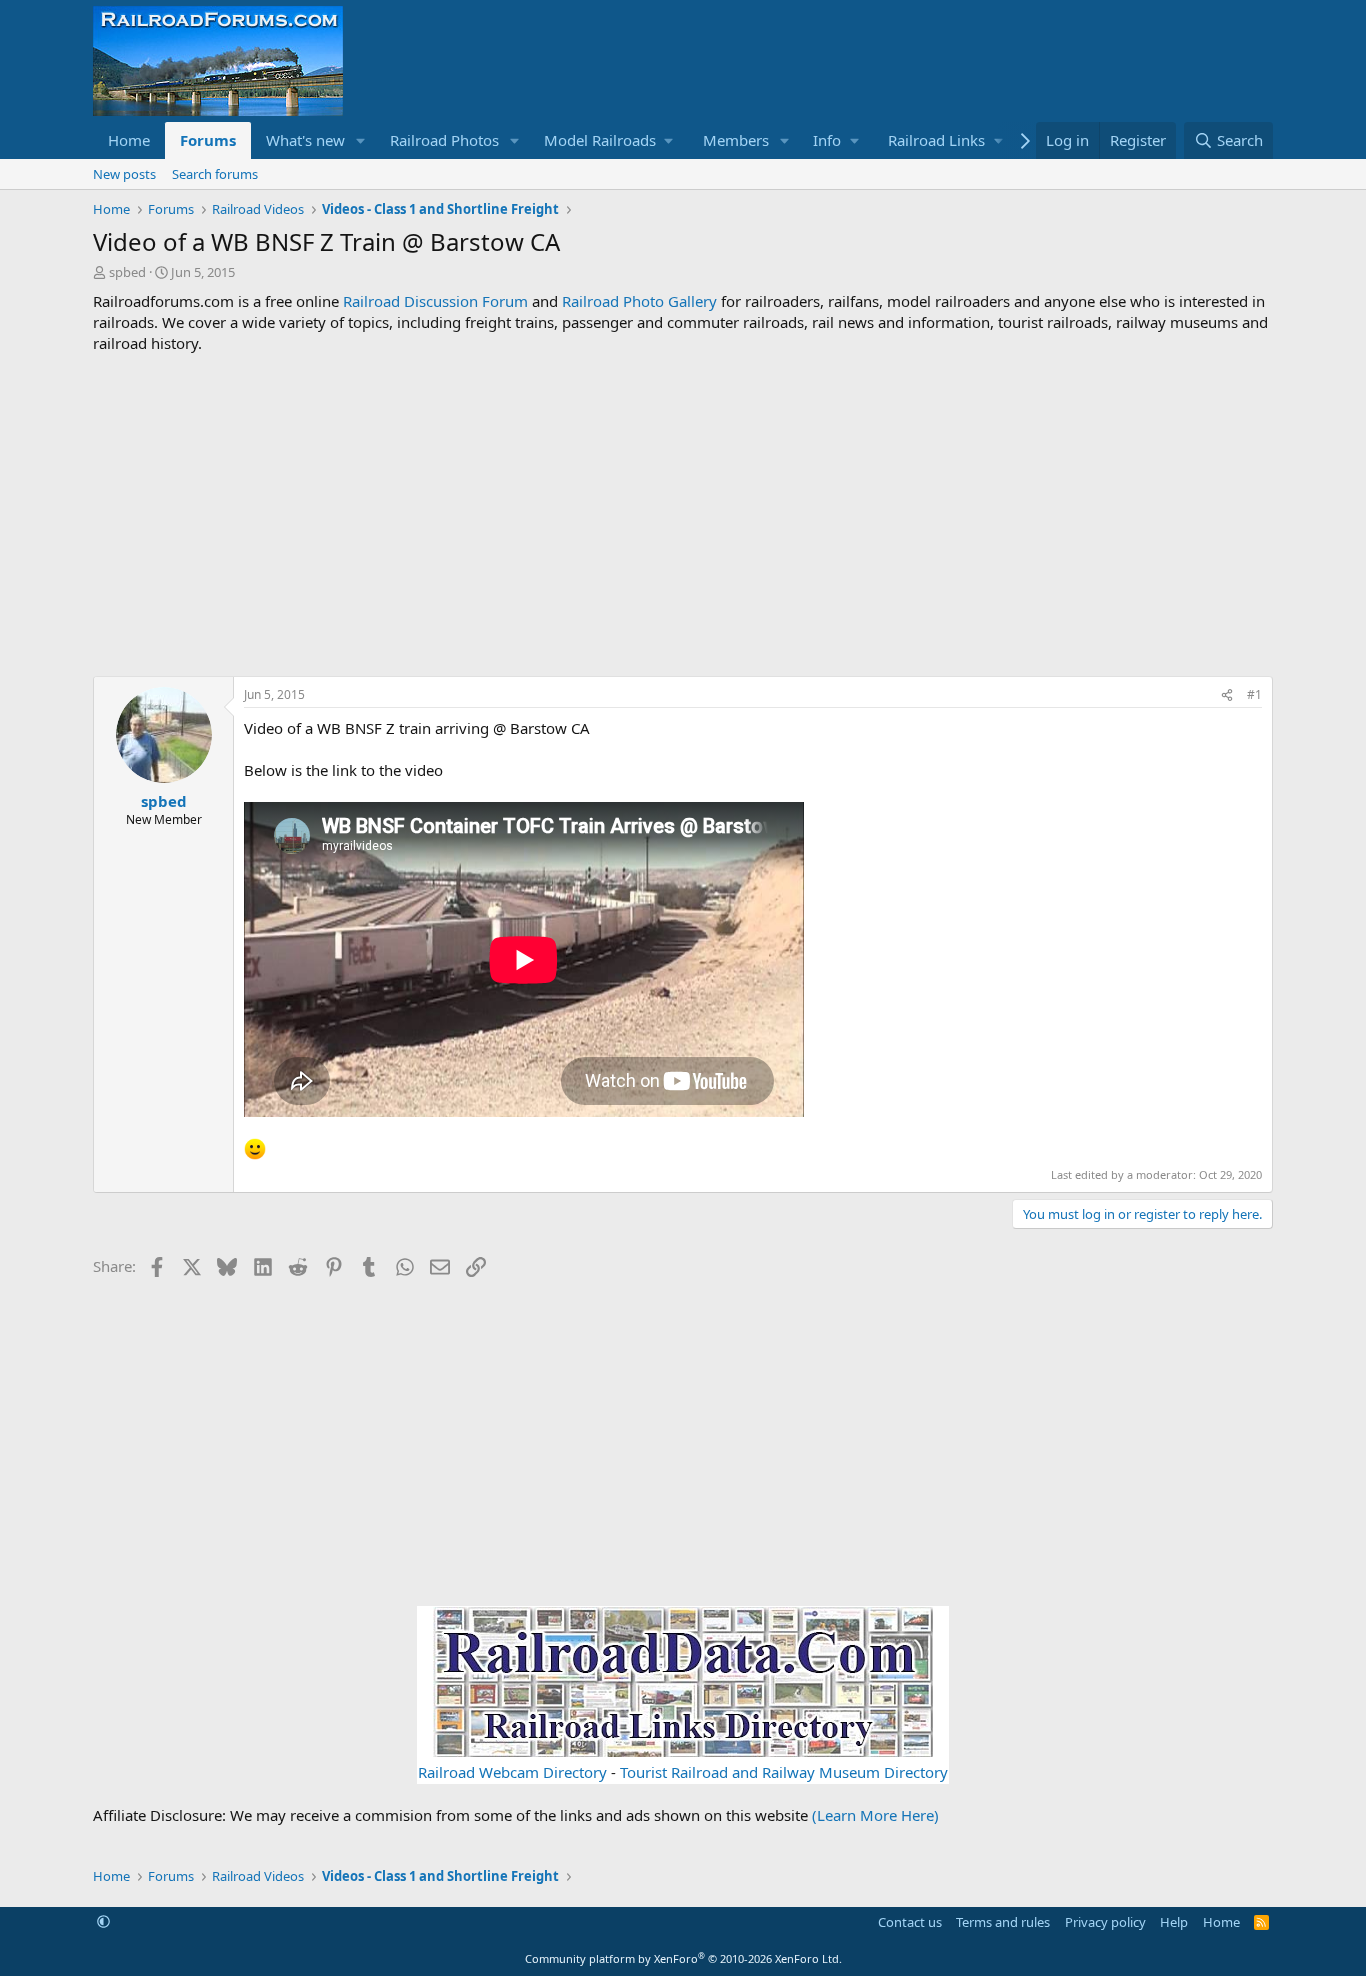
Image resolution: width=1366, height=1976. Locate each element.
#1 (1254, 694)
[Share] (1227, 695)
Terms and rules (1003, 1922)
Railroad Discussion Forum (435, 301)
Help (1174, 1922)
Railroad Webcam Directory (512, 1772)
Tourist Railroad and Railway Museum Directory (784, 1772)
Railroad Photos (444, 140)
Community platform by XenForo (683, 1958)
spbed (127, 272)
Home (129, 140)
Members (736, 140)
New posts (124, 174)
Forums (208, 140)
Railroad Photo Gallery (639, 301)
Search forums (215, 174)
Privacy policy (1105, 1922)
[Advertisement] (683, 515)
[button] (361, 140)
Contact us (910, 1922)
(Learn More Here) (875, 1815)
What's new (305, 140)
